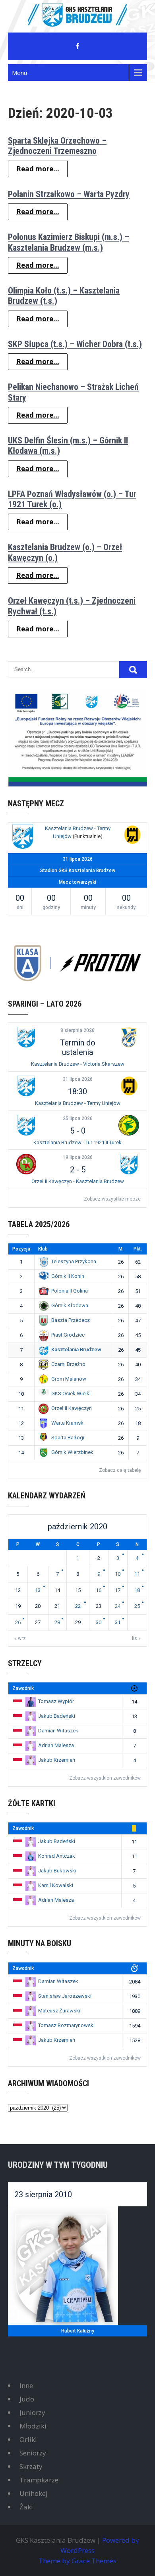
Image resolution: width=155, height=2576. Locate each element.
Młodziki (33, 2426)
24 (118, 1606)
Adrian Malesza (56, 1745)
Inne (26, 2385)
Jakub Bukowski (57, 1871)
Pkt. (138, 1249)
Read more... (38, 169)
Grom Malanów (69, 1379)
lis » (136, 1638)
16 (99, 1590)
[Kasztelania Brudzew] (23, 838)
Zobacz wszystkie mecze (112, 1199)
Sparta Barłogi (68, 1438)
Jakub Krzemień (57, 1760)
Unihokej (34, 2493)
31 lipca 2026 (78, 1079)
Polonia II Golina (70, 1291)
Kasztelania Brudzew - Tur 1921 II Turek (77, 1142)
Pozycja (21, 1249)
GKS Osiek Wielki (71, 1393)
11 (137, 1574)
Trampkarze (39, 2480)
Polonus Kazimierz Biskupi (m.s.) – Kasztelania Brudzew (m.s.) (69, 242)
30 (99, 1622)
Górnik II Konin (68, 1276)
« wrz (20, 1638)
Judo (27, 2399)
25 (137, 1606)
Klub (43, 1249)
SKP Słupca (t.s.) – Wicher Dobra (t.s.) (75, 344)
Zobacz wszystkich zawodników (105, 1778)
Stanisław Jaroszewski (65, 1996)
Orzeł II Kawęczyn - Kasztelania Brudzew (78, 1181)
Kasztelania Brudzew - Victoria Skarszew (78, 1064)
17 (118, 1590)
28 (57, 1622)
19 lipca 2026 (78, 1157)
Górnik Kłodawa (70, 1305)
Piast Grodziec (68, 1335)
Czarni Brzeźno (68, 1364)
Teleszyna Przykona (74, 1261)
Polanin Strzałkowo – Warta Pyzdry (69, 194)
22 (78, 1606)
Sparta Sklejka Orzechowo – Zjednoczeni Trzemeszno (57, 146)
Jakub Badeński (57, 1716)
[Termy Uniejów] (132, 836)
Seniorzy (33, 2453)
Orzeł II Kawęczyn (72, 1408)
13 (38, 1590)
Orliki (28, 2439)
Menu (19, 73)
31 (118, 1622)
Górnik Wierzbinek (72, 1452)
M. (121, 1249)
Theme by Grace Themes (77, 2561)
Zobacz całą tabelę (120, 1470)
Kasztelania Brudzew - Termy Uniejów (78, 1103)
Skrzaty (31, 2466)
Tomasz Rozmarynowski (66, 2025)
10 (118, 1574)
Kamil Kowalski (56, 1885)
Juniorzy (32, 2412)
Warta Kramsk (67, 1423)
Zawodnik (23, 1688)
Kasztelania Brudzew (76, 1349)
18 (137, 1590)
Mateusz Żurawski (59, 2011)
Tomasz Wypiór (56, 1701)
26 (18, 1622)
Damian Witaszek (58, 1731)
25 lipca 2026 (78, 1118)
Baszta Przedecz (71, 1320)
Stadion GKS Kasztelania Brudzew (78, 871)
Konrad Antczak (57, 1856)
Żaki (26, 2507)
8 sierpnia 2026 (77, 1030)
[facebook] (77, 46)
